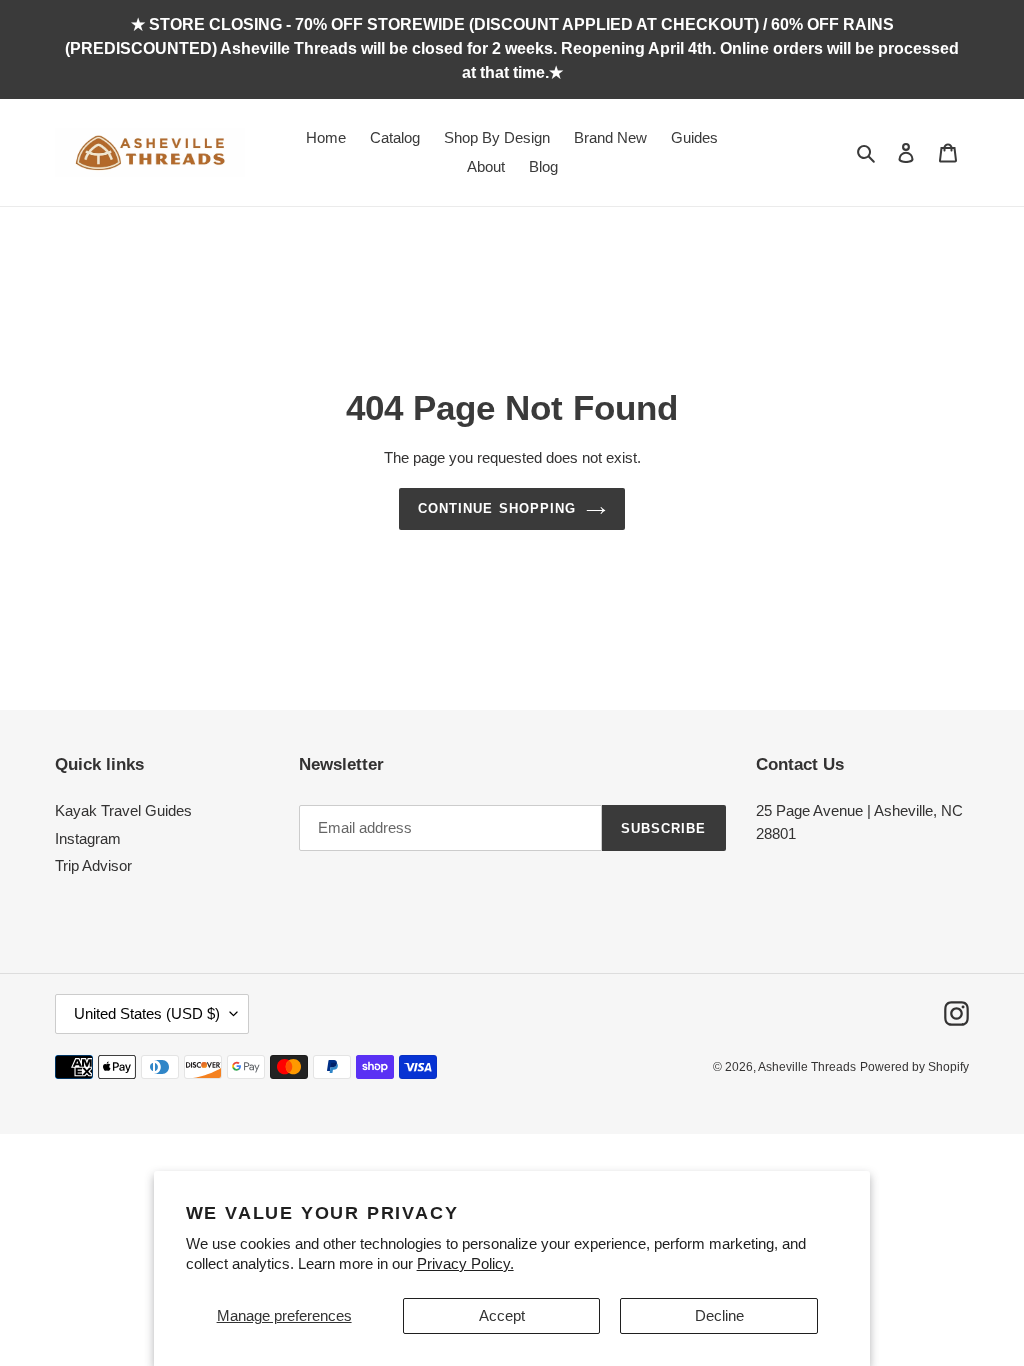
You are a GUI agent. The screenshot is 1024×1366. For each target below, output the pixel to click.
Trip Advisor (93, 865)
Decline (719, 1315)
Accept (502, 1315)
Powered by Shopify (914, 1067)
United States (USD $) (147, 1013)
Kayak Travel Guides (123, 810)
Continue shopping (497, 508)
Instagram (88, 838)
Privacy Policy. (465, 1263)
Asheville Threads (807, 1067)
